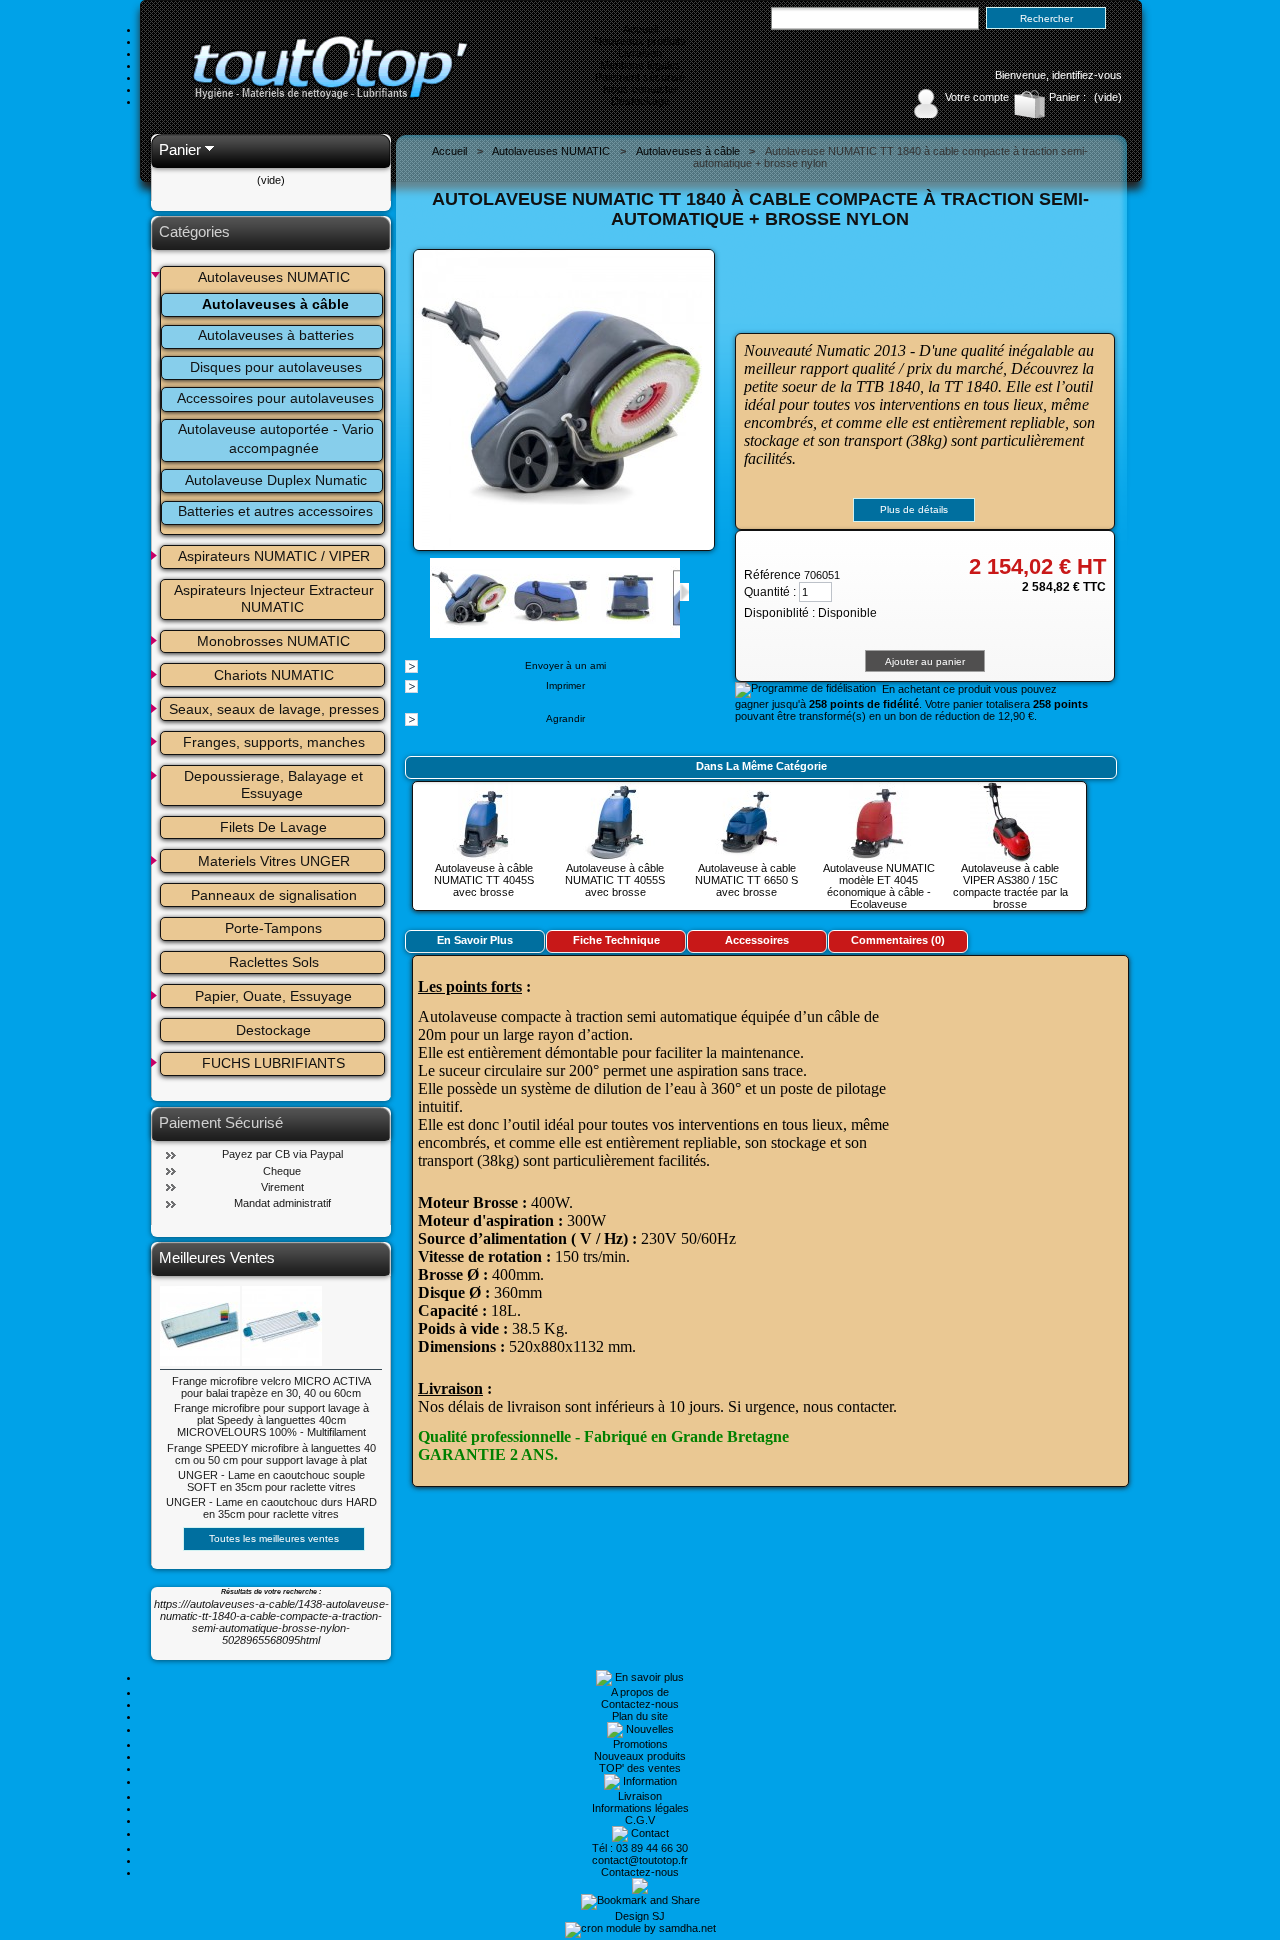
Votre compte (977, 97)
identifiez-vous (1087, 75)
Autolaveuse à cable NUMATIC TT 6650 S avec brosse (746, 880)
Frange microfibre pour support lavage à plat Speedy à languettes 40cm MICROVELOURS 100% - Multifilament (271, 1420)
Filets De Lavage (273, 827)
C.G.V (640, 1820)
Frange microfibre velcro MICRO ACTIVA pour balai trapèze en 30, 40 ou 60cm (271, 1387)
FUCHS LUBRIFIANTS (273, 1063)
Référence (774, 575)
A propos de (640, 1692)
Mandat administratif (282, 1203)
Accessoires (757, 940)
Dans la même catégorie (761, 766)
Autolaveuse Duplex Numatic (276, 480)
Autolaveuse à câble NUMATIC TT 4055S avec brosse (615, 880)
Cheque (282, 1171)
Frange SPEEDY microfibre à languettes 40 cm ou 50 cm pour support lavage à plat (271, 1454)
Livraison (640, 53)
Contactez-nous (640, 1704)
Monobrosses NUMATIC (273, 641)
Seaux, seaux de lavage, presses (274, 709)
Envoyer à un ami (565, 665)
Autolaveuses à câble (275, 304)
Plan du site (640, 1716)
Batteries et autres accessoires (275, 511)
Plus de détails (914, 509)
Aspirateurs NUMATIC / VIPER (274, 556)
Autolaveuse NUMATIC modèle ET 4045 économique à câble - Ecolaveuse (879, 886)
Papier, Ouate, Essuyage (273, 996)
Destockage (640, 101)
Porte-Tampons (273, 928)
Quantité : (770, 592)
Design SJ (640, 1916)
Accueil (640, 29)
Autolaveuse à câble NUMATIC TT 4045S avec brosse (484, 880)
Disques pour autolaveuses (276, 367)
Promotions (640, 1744)
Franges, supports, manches (274, 742)
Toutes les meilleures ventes (274, 1538)
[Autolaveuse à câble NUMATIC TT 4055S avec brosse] (615, 856)
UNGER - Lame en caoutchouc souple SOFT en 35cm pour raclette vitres (271, 1481)
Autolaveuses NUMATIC (274, 277)
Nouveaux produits (640, 41)
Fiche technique (616, 940)
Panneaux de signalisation (274, 895)
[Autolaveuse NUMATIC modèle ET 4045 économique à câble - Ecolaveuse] (879, 856)
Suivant (684, 592)
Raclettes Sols (274, 962)
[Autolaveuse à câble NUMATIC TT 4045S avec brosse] (484, 856)
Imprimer (565, 685)
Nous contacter (640, 89)
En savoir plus (475, 940)
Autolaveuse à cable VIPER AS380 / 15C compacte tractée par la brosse (1010, 886)
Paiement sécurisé (640, 77)
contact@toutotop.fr (640, 1860)
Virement (282, 1187)
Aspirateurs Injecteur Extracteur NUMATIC (276, 598)
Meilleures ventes (217, 1257)
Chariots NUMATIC (274, 675)
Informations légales (640, 1808)
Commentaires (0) (898, 940)
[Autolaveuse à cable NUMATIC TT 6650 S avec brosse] (747, 856)
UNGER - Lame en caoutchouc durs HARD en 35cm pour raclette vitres (271, 1508)
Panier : (1067, 97)
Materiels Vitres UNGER (274, 861)
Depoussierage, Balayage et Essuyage (275, 784)
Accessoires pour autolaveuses (275, 398)
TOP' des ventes (640, 1768)
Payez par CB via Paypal (282, 1154)
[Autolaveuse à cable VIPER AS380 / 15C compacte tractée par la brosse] (1010, 856)
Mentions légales (640, 65)
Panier (180, 149)
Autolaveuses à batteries (276, 335)
